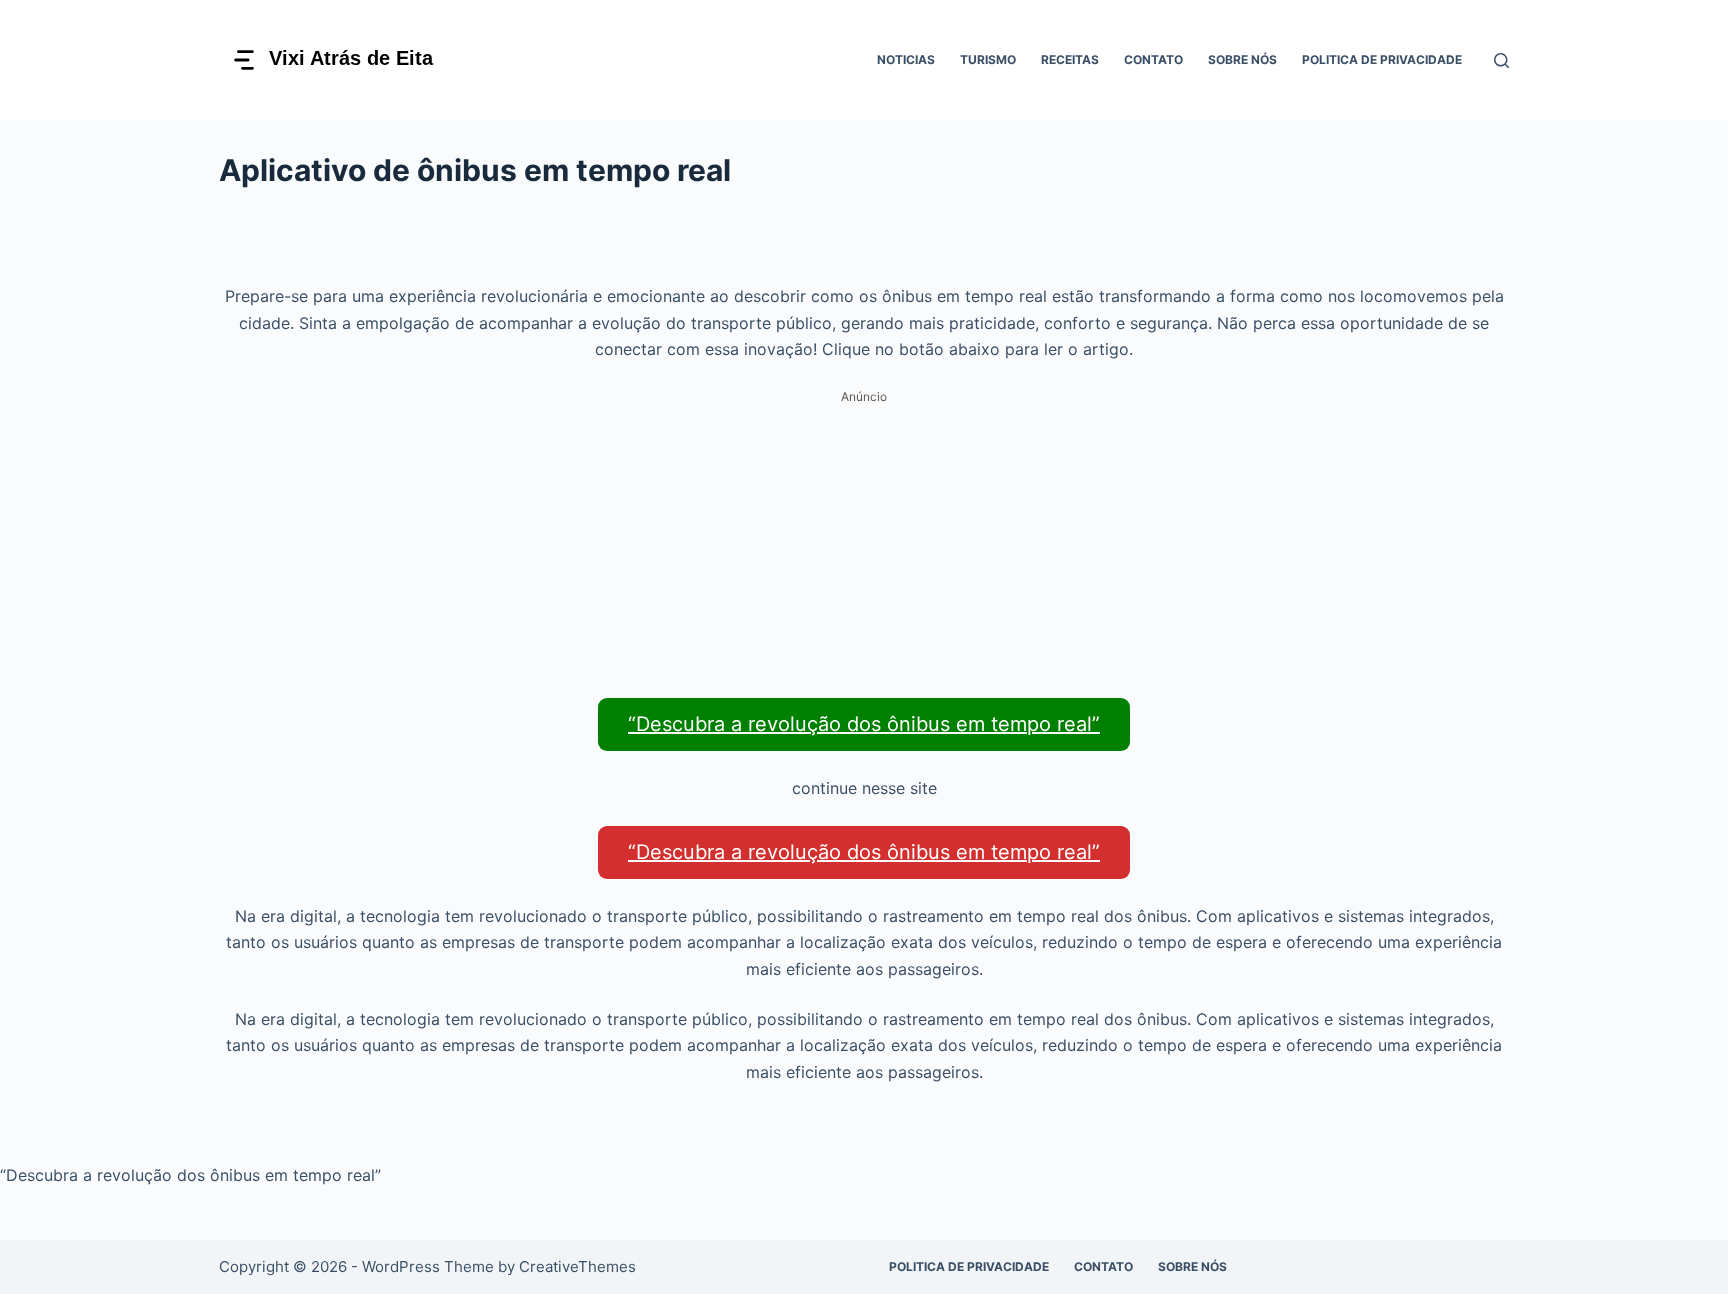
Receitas (1070, 59)
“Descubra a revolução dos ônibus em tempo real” (864, 724)
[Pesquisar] (1501, 60)
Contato (1153, 59)
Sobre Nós (1242, 59)
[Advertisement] (864, 550)
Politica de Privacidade (1382, 59)
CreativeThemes (577, 1266)
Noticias (906, 59)
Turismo (988, 59)
